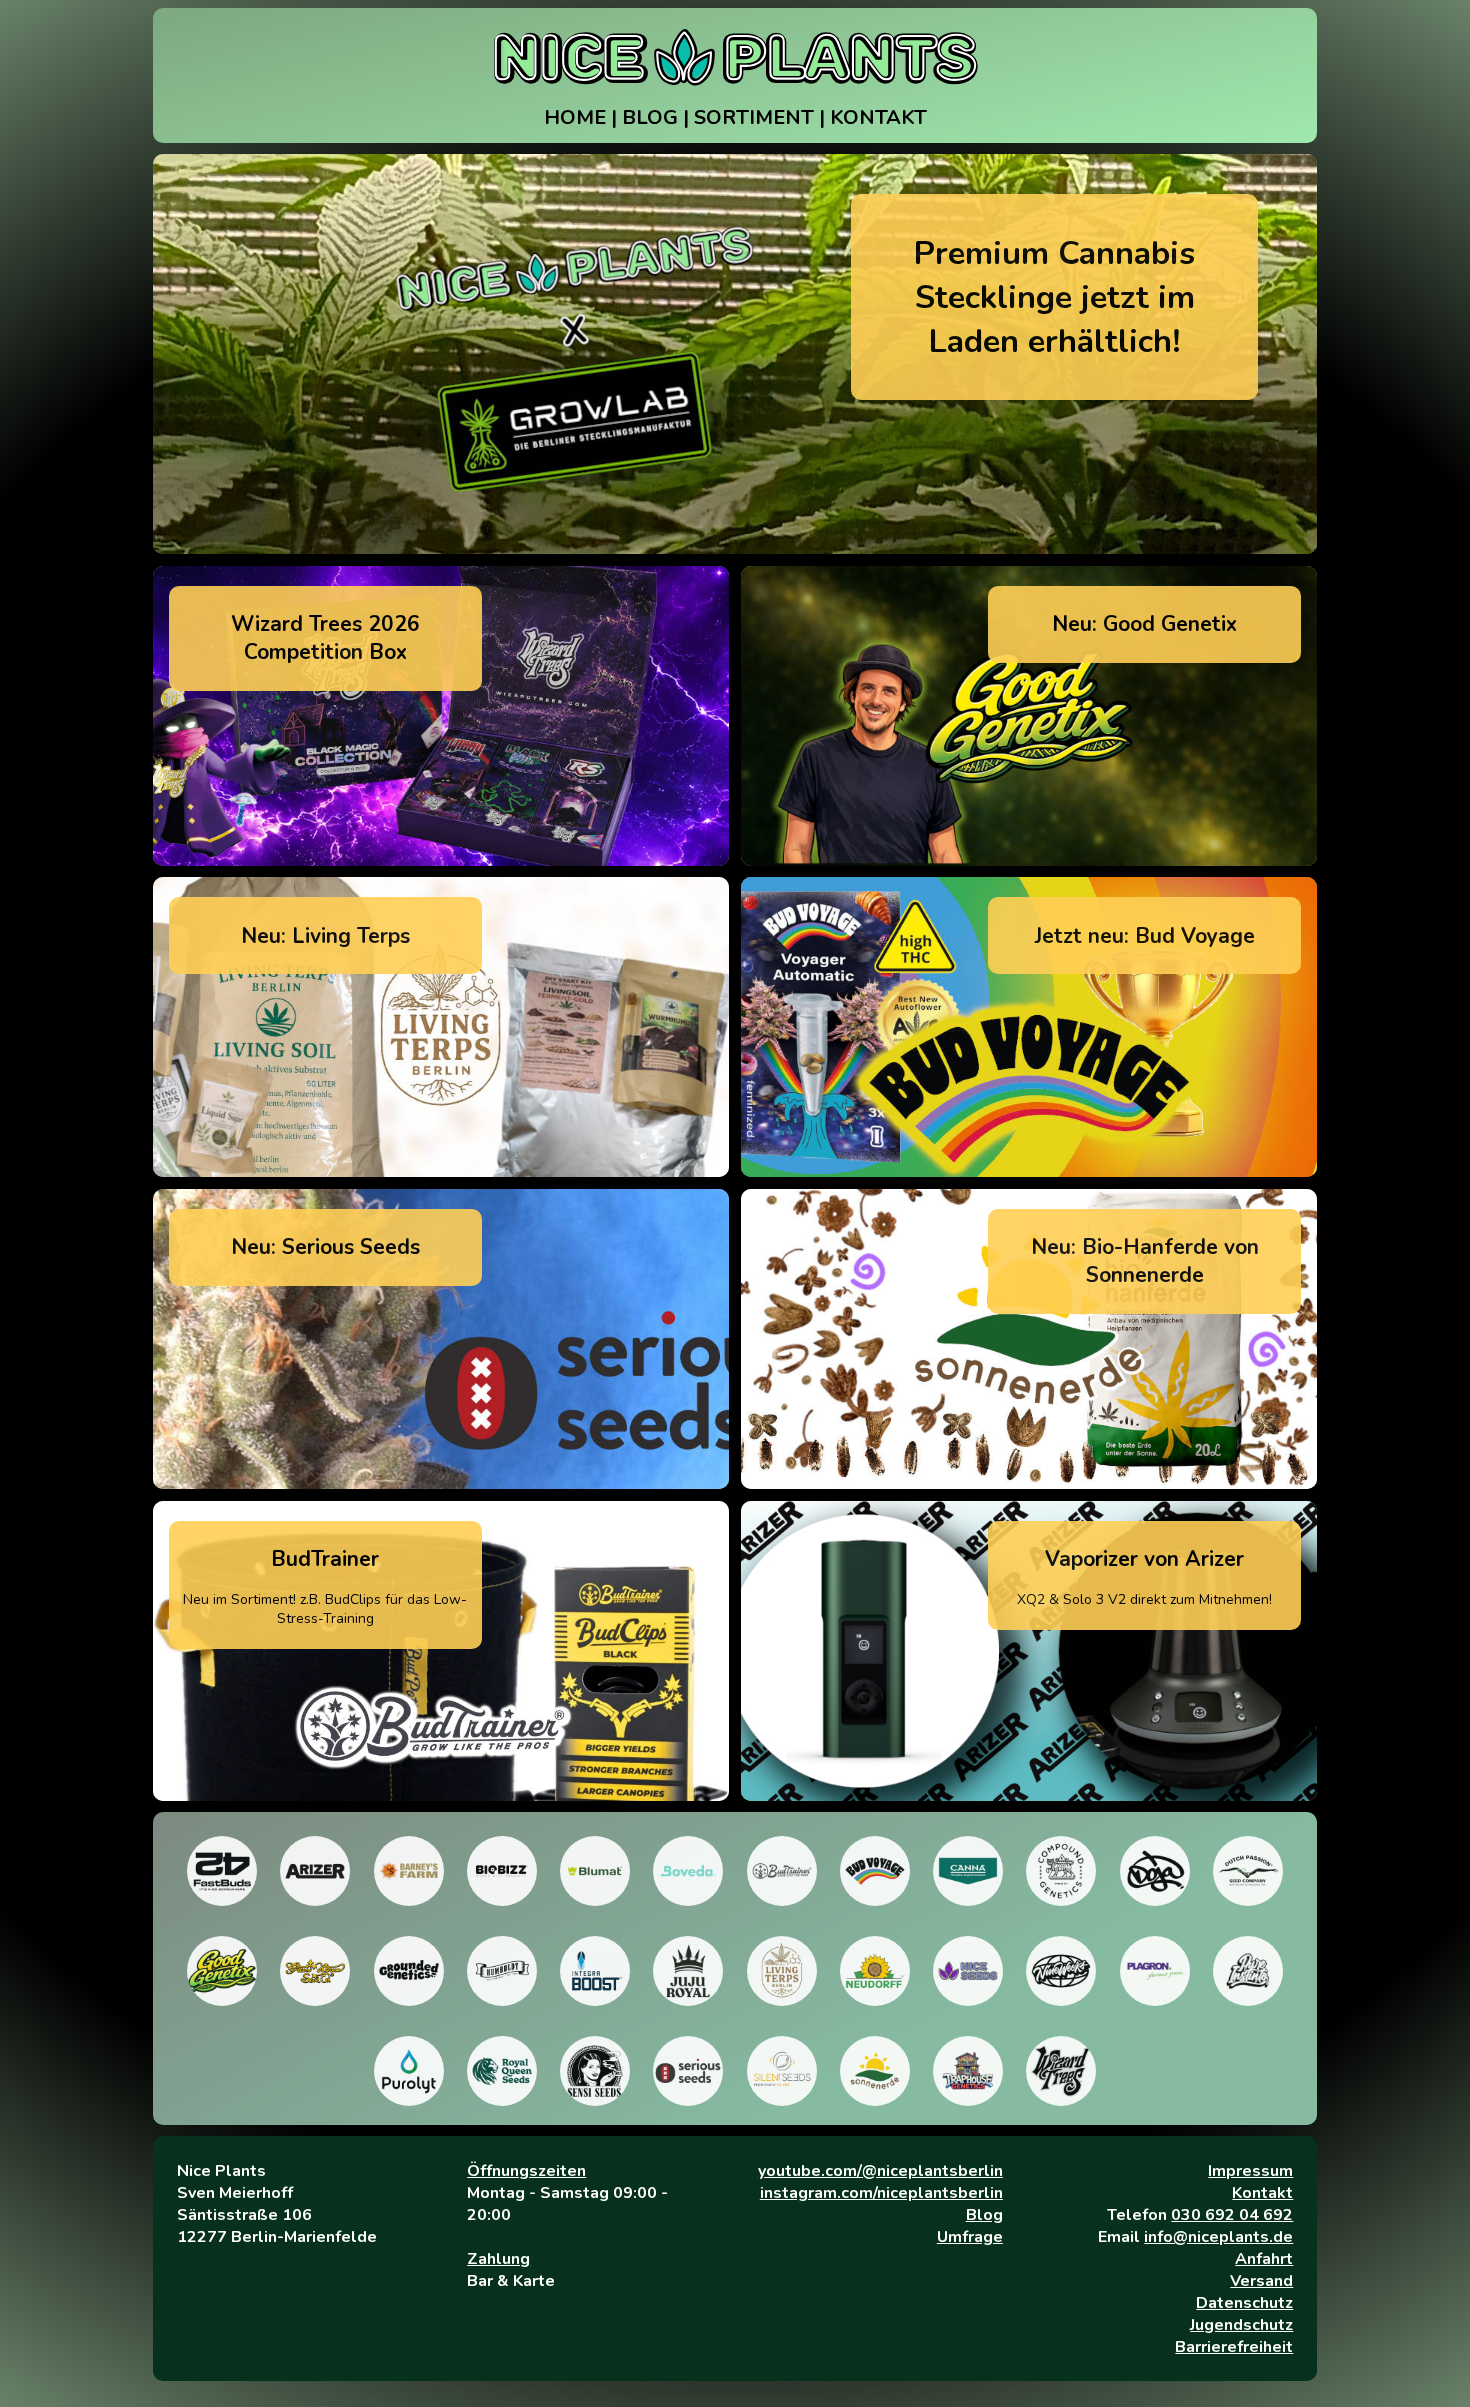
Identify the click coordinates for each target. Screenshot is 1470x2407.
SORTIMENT (754, 117)
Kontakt (1262, 2193)
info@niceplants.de (1218, 2237)
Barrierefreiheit (1234, 2347)
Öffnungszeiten (526, 2171)
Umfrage (970, 2237)
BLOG (650, 117)
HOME (575, 117)
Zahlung (498, 2259)
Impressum (1250, 2171)
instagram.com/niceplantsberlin (881, 2193)
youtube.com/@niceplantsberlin (880, 2171)
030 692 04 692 (1232, 2215)
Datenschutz (1244, 2303)
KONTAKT (878, 117)
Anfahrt (1264, 2259)
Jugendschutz (1241, 2325)
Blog (984, 2215)
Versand (1261, 2281)
